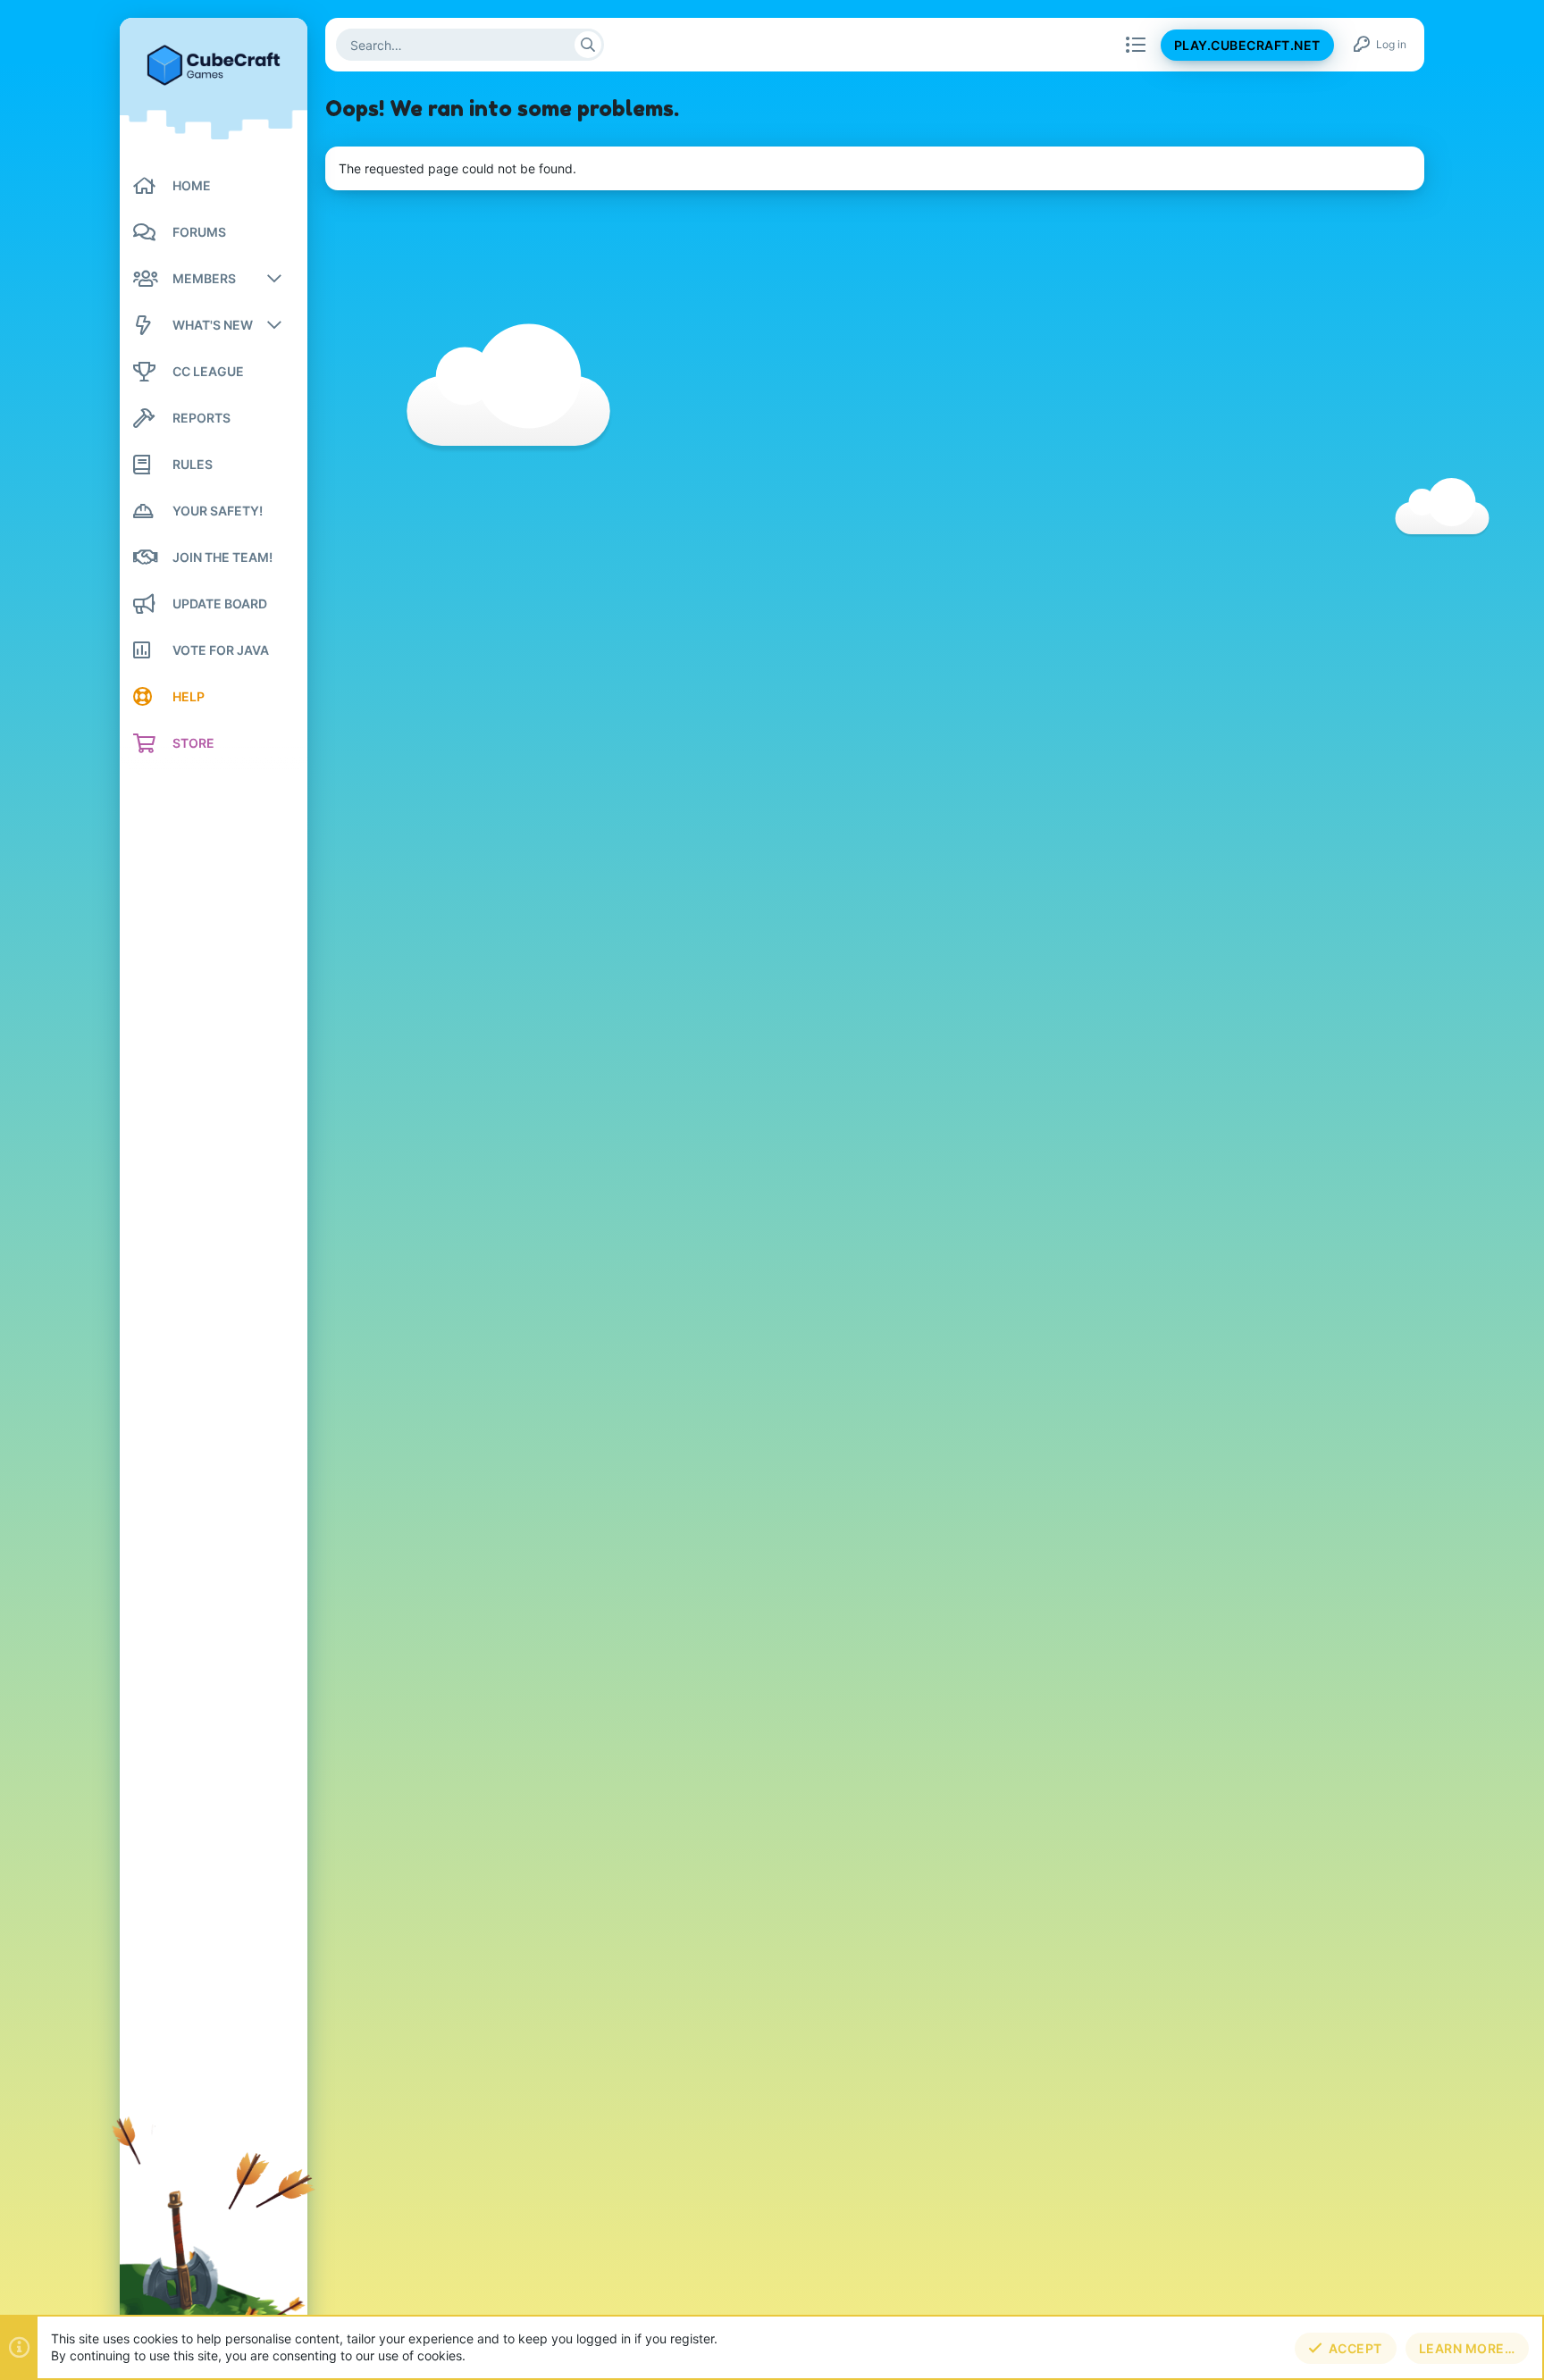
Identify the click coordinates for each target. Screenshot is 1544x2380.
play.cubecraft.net (1247, 45)
